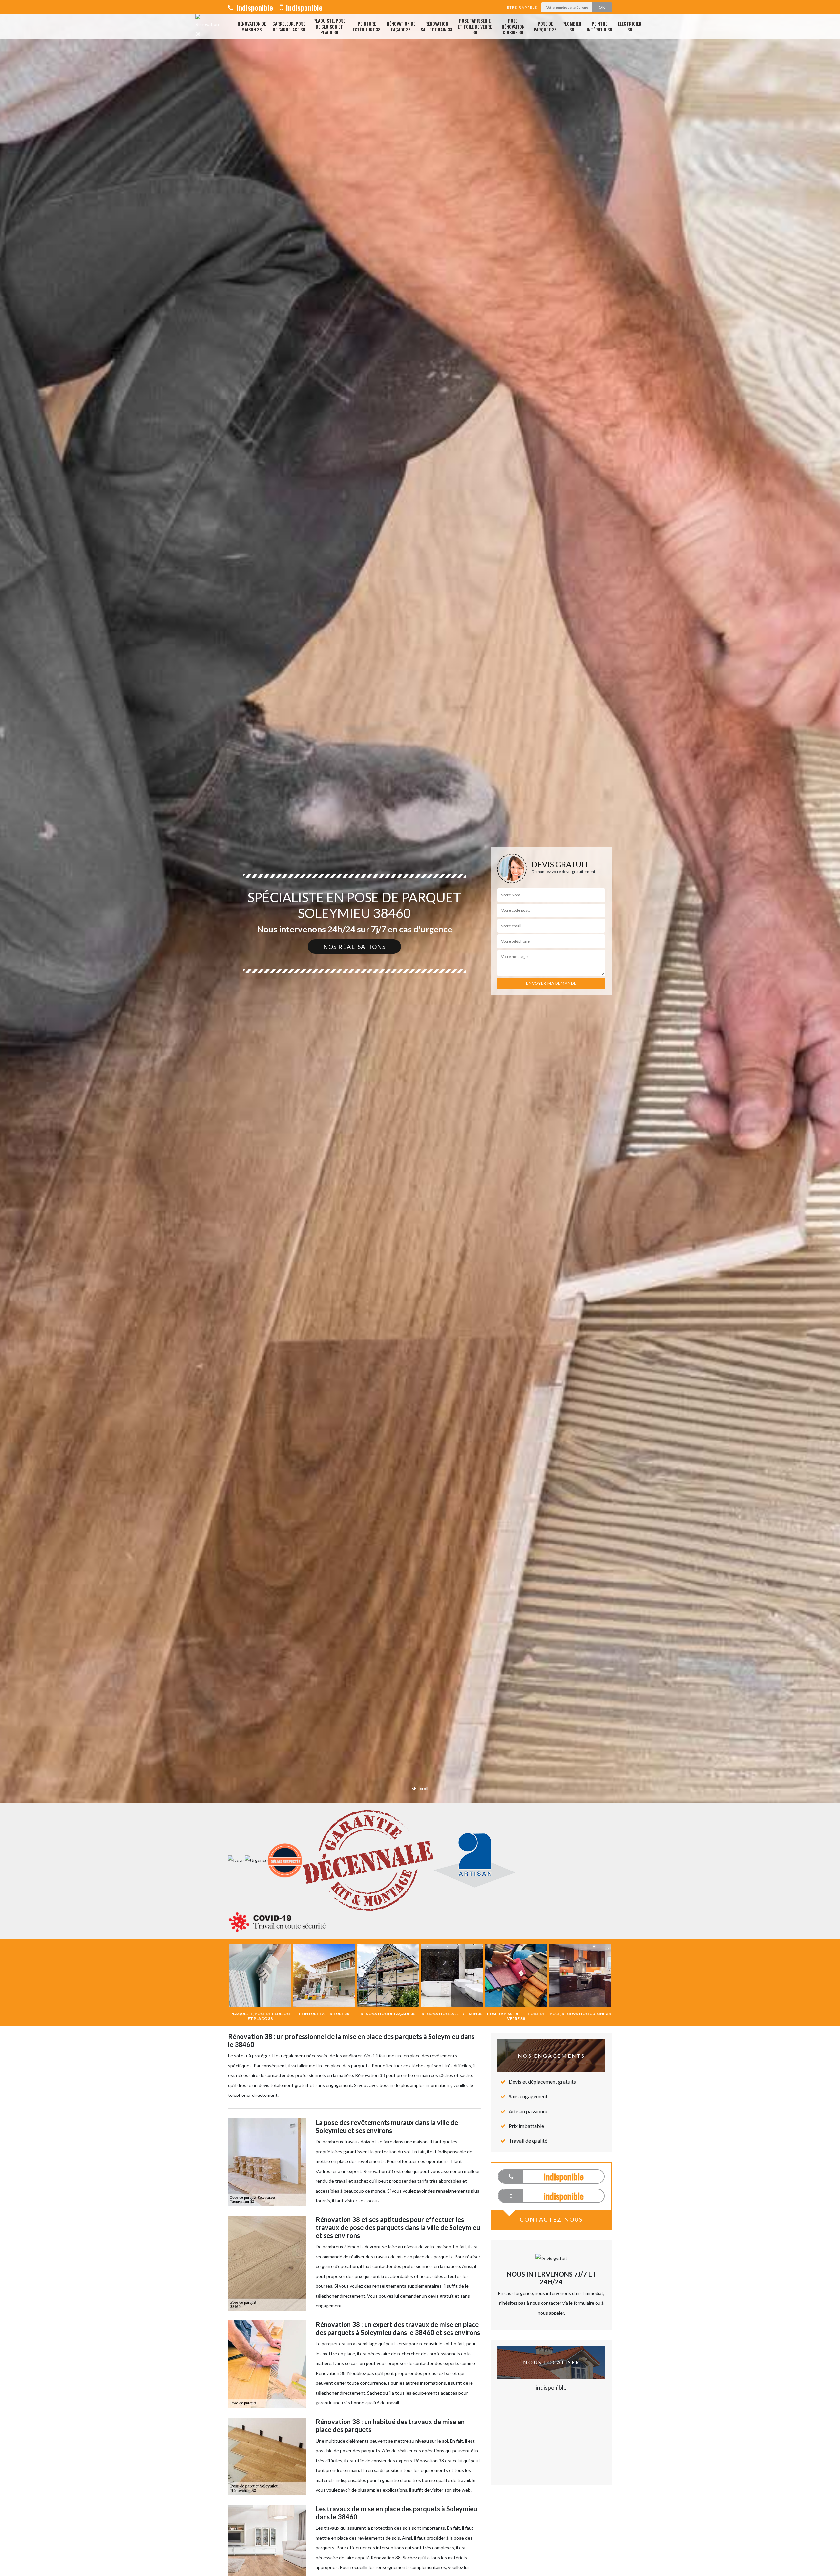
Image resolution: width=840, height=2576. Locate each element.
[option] (420, 1030)
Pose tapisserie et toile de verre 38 (475, 27)
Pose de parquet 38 (545, 26)
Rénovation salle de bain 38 (437, 26)
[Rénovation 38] (207, 27)
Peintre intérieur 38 (599, 26)
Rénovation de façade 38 (401, 26)
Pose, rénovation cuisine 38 (513, 27)
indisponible (254, 7)
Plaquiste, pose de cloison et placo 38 (329, 27)
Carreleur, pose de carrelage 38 (289, 26)
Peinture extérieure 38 (367, 26)
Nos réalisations (354, 947)
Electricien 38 (630, 26)
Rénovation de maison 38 (252, 26)
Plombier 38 (572, 26)
